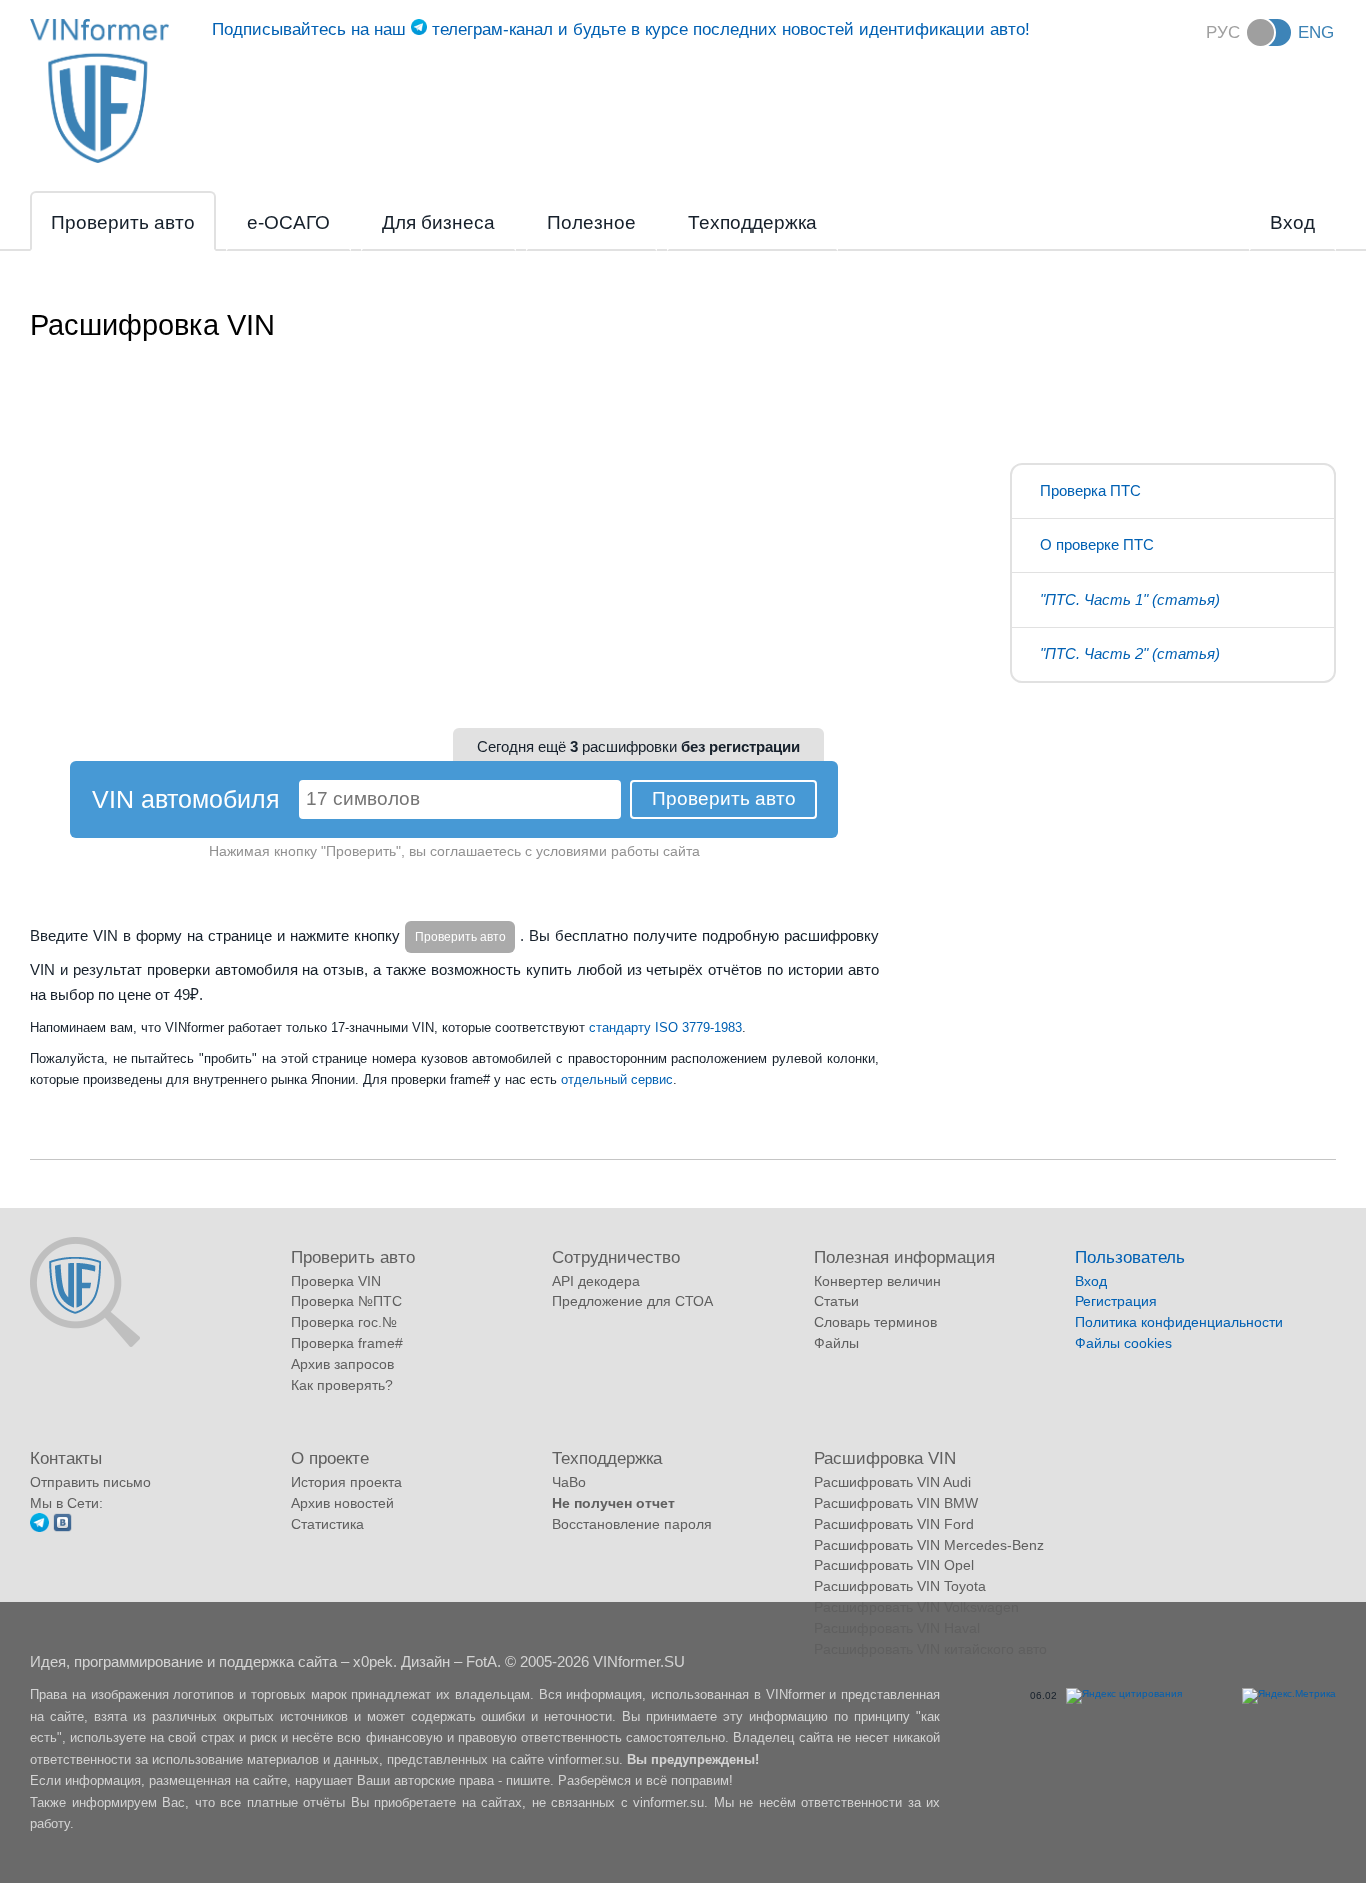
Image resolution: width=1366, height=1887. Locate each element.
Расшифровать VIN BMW (896, 1503)
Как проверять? (342, 1385)
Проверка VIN (336, 1281)
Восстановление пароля (632, 1524)
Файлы (836, 1343)
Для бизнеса (438, 222)
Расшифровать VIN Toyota (900, 1586)
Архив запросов (342, 1364)
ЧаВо (569, 1482)
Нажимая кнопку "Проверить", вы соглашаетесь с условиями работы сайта (454, 851)
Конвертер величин (877, 1281)
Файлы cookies (1123, 1343)
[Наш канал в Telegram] (39, 1527)
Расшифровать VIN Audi (892, 1482)
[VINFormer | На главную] (99, 159)
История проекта (346, 1482)
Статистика (327, 1524)
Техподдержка (752, 222)
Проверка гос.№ (344, 1322)
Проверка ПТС (1090, 490)
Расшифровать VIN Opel (894, 1565)
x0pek (373, 1661)
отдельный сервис (617, 1079)
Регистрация (1116, 1301)
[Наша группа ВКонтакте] (62, 1527)
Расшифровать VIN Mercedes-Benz (929, 1545)
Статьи (836, 1301)
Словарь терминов (875, 1322)
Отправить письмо (90, 1482)
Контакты (66, 1458)
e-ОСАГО (288, 222)
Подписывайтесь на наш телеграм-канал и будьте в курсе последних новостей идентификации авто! (621, 29)
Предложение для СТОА (632, 1301)
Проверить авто (123, 222)
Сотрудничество (616, 1257)
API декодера (596, 1281)
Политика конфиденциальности (1179, 1322)
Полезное (591, 222)
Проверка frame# (347, 1343)
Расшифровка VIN (885, 1458)
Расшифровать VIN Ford (894, 1524)
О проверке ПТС (1097, 544)
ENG (1316, 32)
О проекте (330, 1458)
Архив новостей (342, 1503)
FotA (481, 1661)
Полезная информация (904, 1257)
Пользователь (1130, 1257)
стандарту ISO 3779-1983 (665, 1027)
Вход (1292, 222)
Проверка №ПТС (346, 1301)
